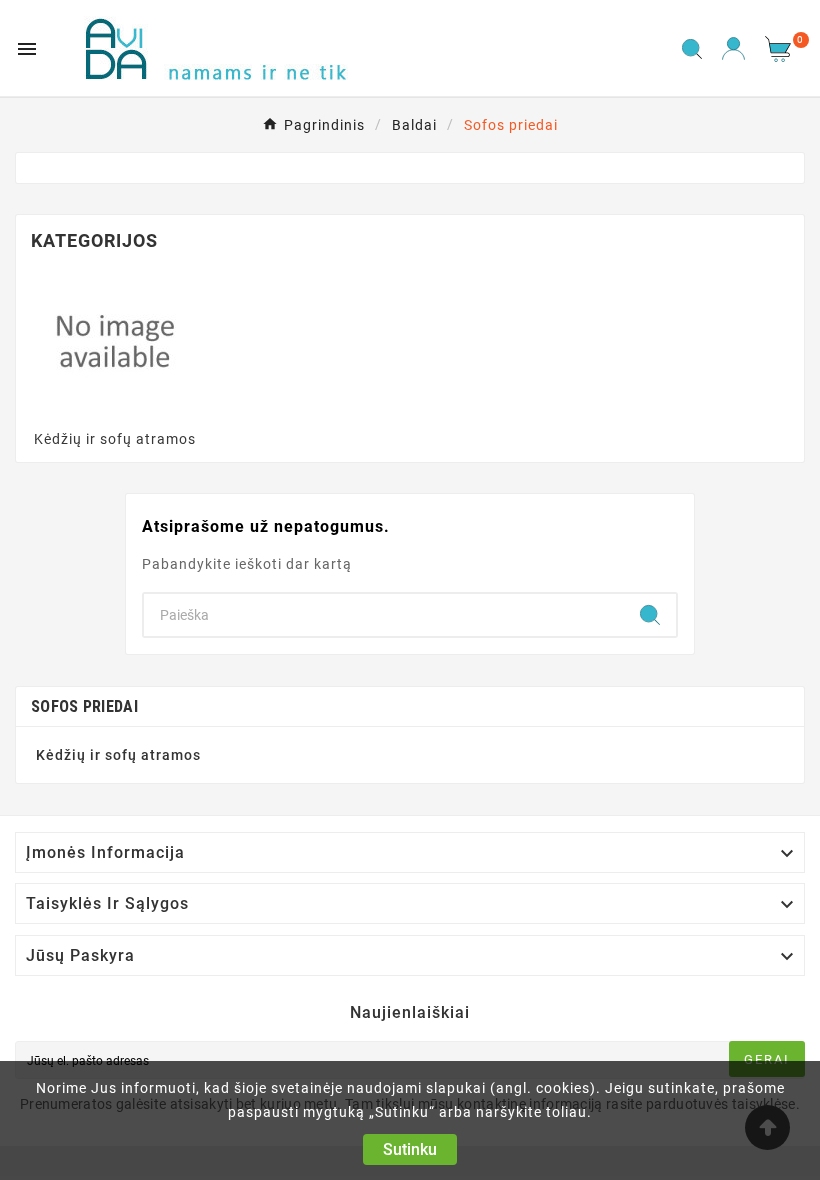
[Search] (650, 615)
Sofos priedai (84, 706)
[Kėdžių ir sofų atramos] (115, 340)
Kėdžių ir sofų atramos (115, 439)
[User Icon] (733, 48)
